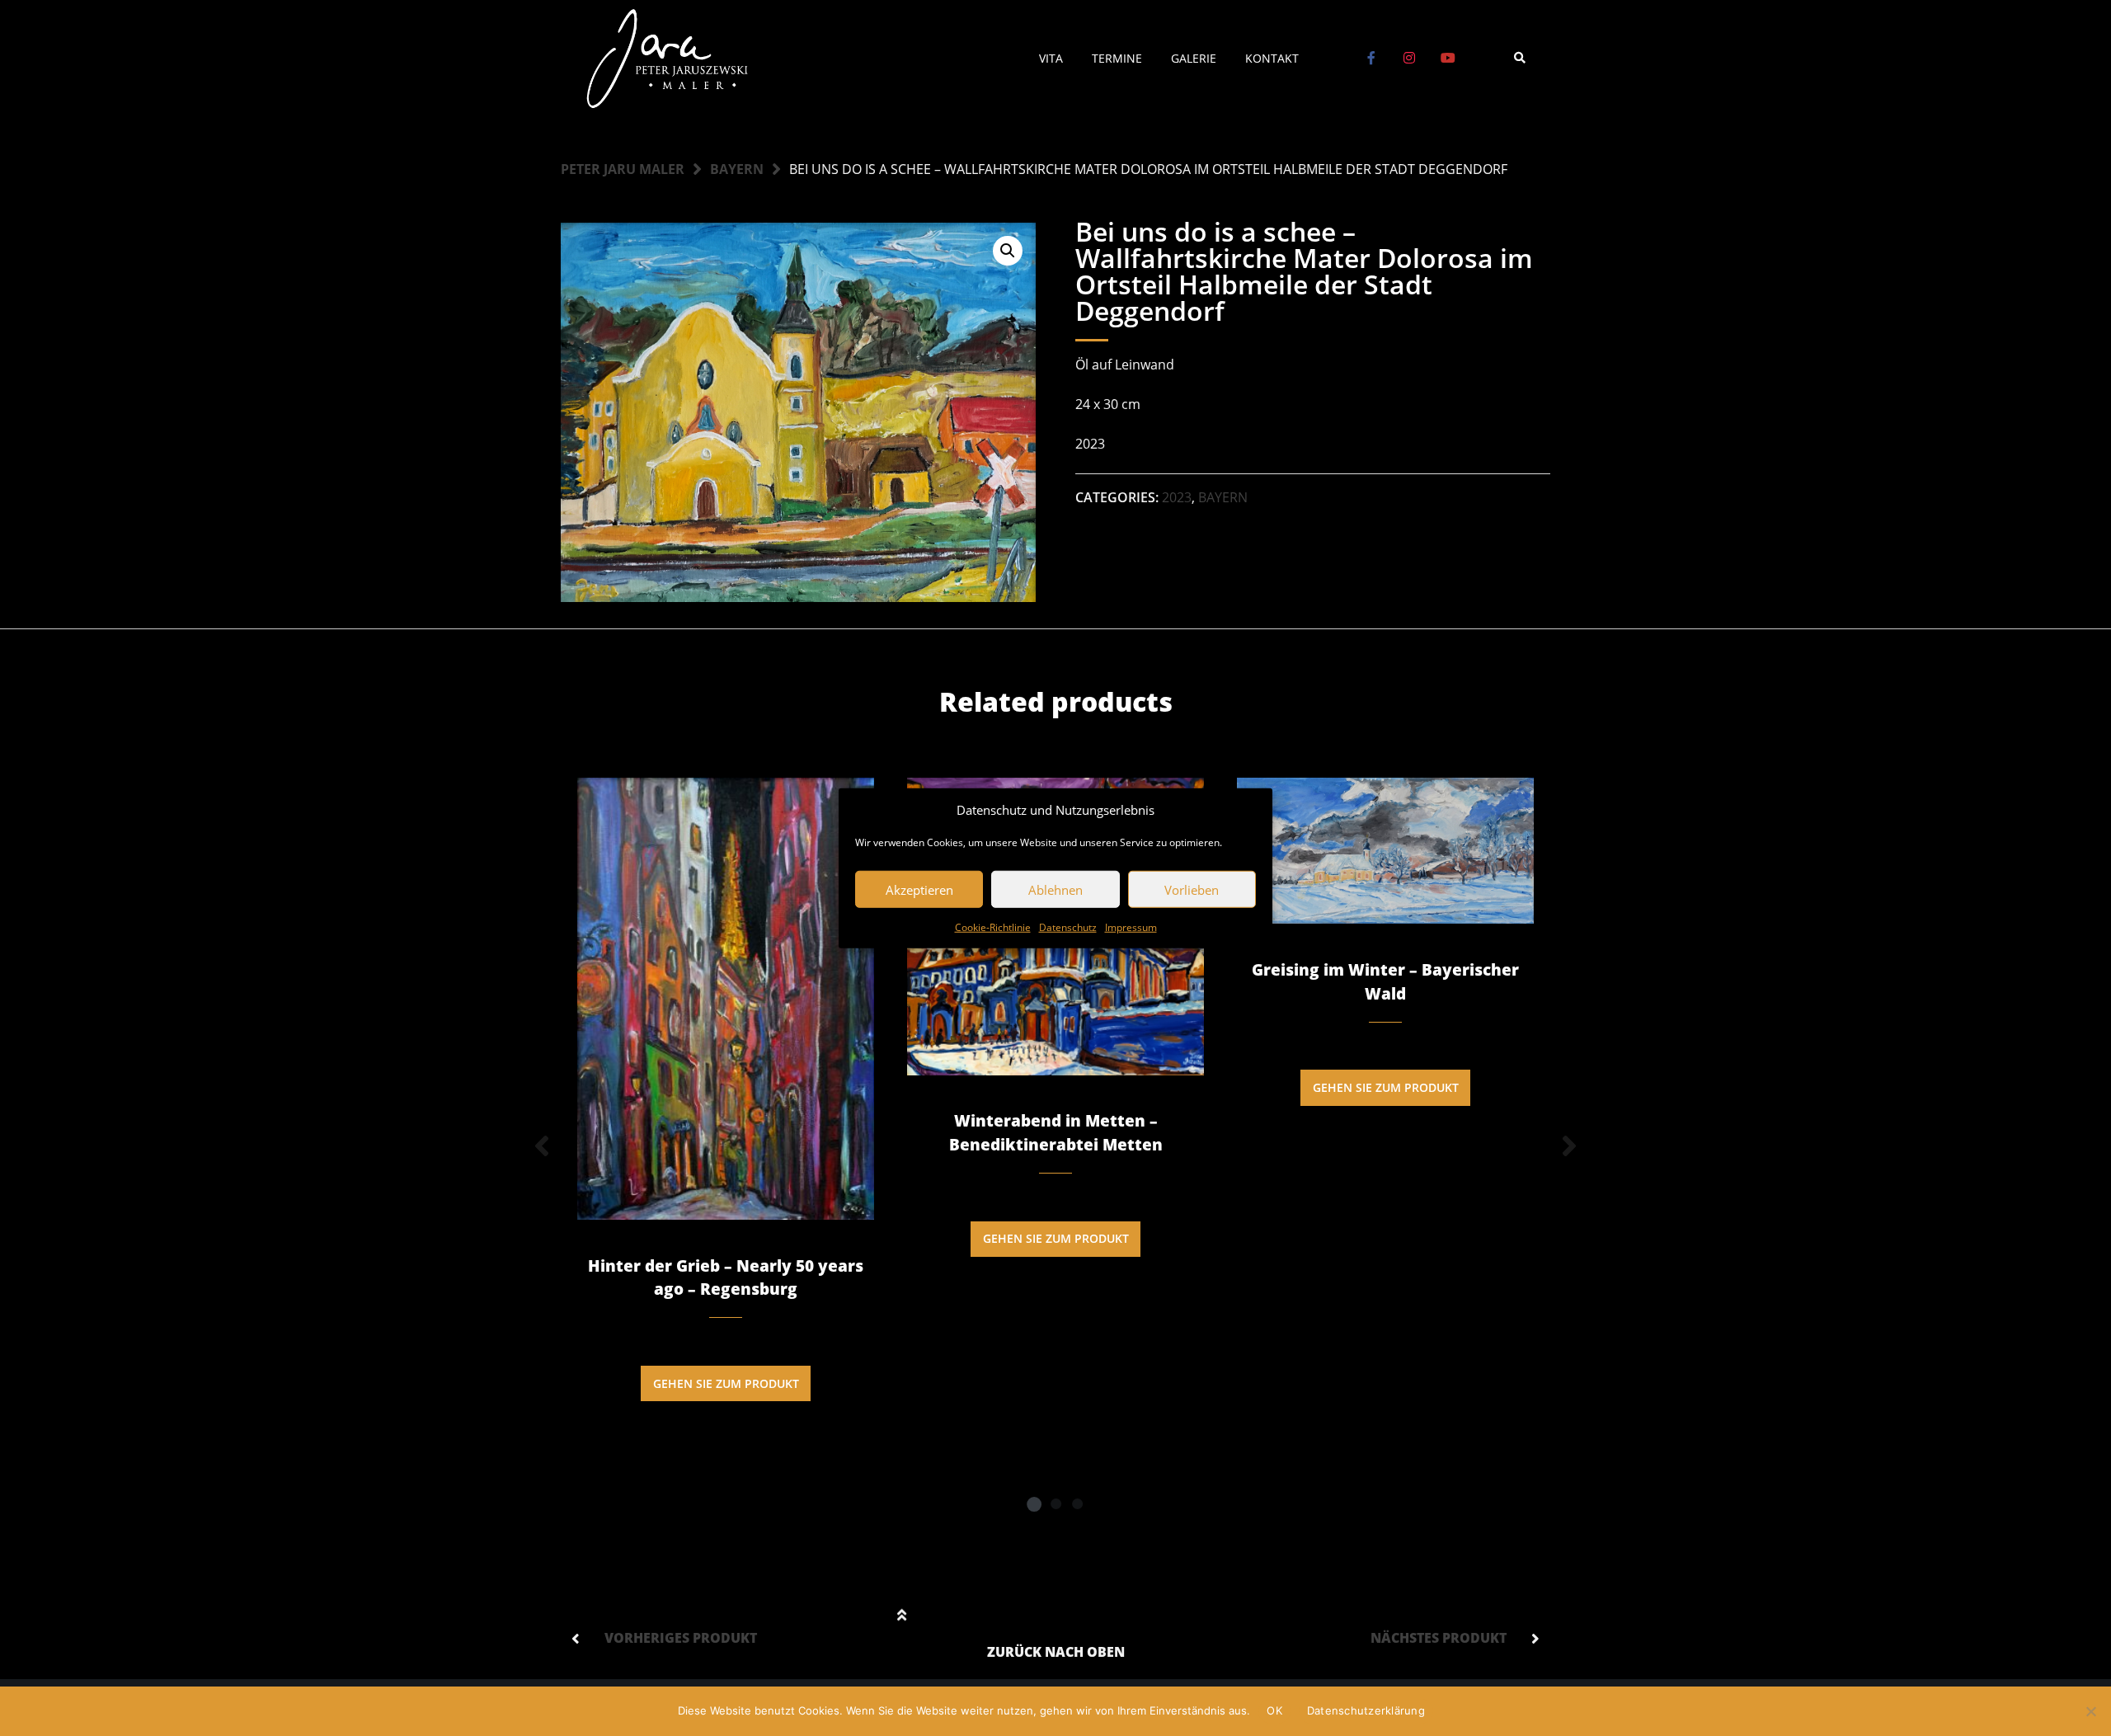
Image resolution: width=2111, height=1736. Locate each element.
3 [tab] (1077, 1503)
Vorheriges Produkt (681, 1638)
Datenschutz (1068, 927)
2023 (1177, 497)
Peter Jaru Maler (623, 169)
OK (1274, 1710)
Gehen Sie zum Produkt (726, 1383)
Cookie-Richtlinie (993, 927)
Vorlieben (1192, 889)
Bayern (737, 169)
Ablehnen (1055, 889)
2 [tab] (1055, 1503)
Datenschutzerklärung (1366, 1710)
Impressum (1131, 927)
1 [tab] (1034, 1503)
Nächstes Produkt (1439, 1638)
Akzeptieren (919, 889)
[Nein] (2090, 1711)
